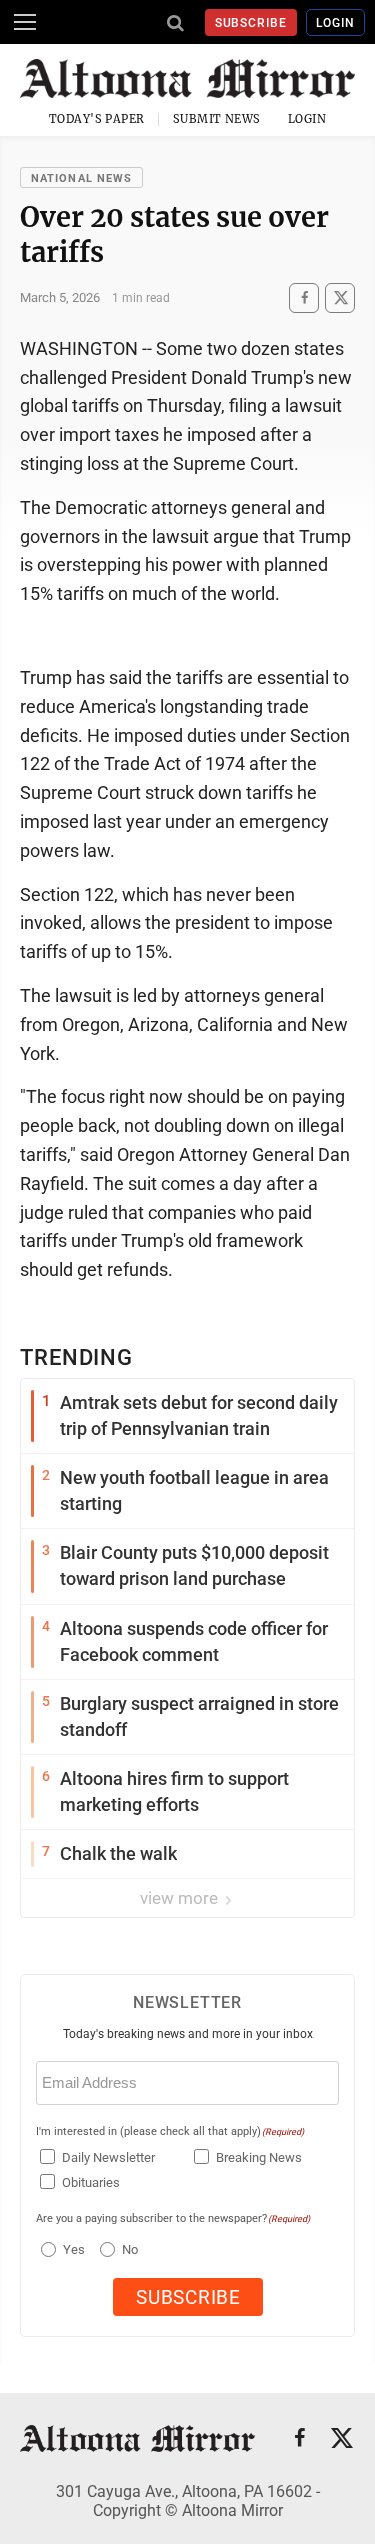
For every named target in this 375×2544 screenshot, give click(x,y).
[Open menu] (25, 22)
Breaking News (259, 2157)
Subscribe (251, 23)
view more (181, 1898)
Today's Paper (97, 119)
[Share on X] (340, 297)
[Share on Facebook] (304, 297)
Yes (71, 2249)
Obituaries (91, 2182)
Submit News (217, 119)
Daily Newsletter (108, 2157)
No (130, 2249)
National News (81, 178)
